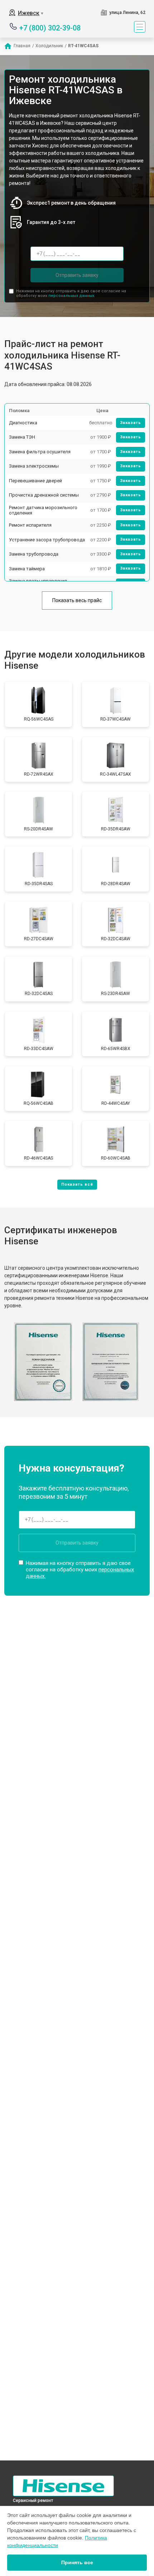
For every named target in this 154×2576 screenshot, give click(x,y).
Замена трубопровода (34, 554)
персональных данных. (72, 296)
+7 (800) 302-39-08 (50, 27)
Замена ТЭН (22, 437)
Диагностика (23, 423)
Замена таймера (27, 569)
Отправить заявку (77, 275)
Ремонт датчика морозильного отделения (43, 510)
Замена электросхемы (34, 466)
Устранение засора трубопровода (47, 540)
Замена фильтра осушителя (40, 452)
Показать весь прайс (77, 600)
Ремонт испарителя (30, 525)
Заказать (131, 423)
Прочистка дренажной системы (44, 495)
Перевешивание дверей (35, 481)
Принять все (77, 2562)
